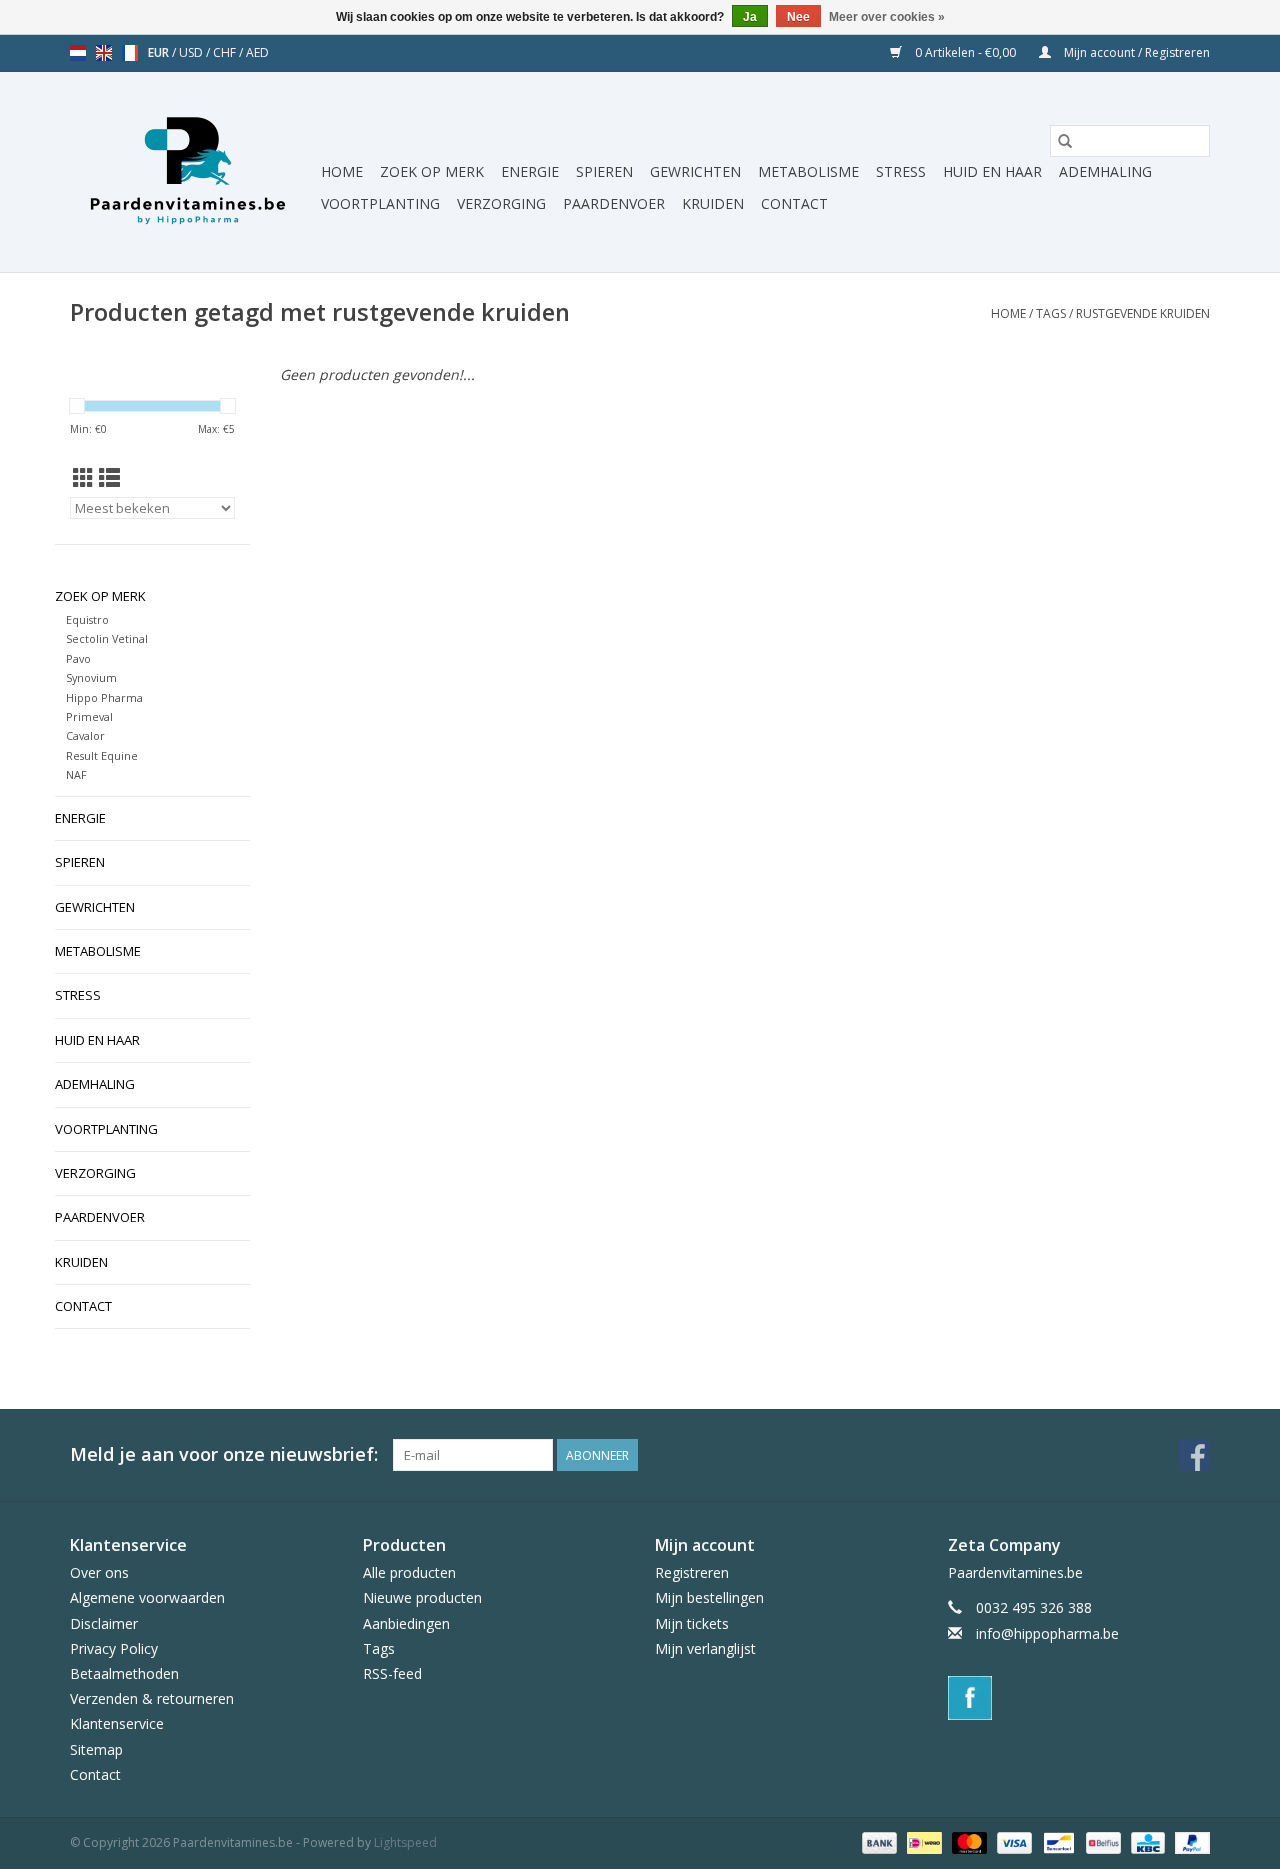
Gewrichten (695, 171)
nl (78, 53)
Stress (901, 171)
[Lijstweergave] (109, 478)
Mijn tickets (692, 1623)
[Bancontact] (1057, 1841)
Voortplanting (380, 203)
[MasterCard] (967, 1841)
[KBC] (1146, 1841)
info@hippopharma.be (1047, 1633)
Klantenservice (117, 1723)
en (104, 53)
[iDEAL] (922, 1841)
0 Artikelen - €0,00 (965, 52)
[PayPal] (1189, 1841)
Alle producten (409, 1572)
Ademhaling (1105, 171)
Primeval (89, 716)
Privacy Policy (114, 1648)
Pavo (78, 658)
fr (130, 53)
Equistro (87, 619)
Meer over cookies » (887, 17)
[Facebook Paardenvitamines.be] (1194, 1455)
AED (257, 52)
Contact (794, 203)
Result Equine (102, 755)
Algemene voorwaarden (147, 1597)
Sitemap (96, 1749)
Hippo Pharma (104, 697)
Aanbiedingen (406, 1623)
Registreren (692, 1572)
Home (342, 171)
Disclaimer (104, 1623)
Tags (1051, 313)
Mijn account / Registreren (1135, 52)
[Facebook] (1079, 1698)
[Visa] (1012, 1841)
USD (192, 52)
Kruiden (713, 203)
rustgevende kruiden (1143, 313)
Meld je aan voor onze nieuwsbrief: (224, 1454)
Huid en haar (992, 171)
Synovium (91, 677)
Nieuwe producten (422, 1597)
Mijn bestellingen (709, 1597)
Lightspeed (405, 1842)
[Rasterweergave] (83, 478)
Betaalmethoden (124, 1673)
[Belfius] (1101, 1841)
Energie (530, 171)
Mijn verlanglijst (705, 1648)
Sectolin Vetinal (107, 638)
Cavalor (85, 735)
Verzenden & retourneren (152, 1698)
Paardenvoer (614, 203)
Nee (798, 17)
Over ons (99, 1572)
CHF (226, 52)
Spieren (604, 171)
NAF (76, 774)
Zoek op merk (432, 171)
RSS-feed (392, 1673)
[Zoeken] (1065, 141)
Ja (750, 17)
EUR (160, 52)
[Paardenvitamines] (192, 172)
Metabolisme (808, 171)
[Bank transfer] (877, 1841)
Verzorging (501, 203)
